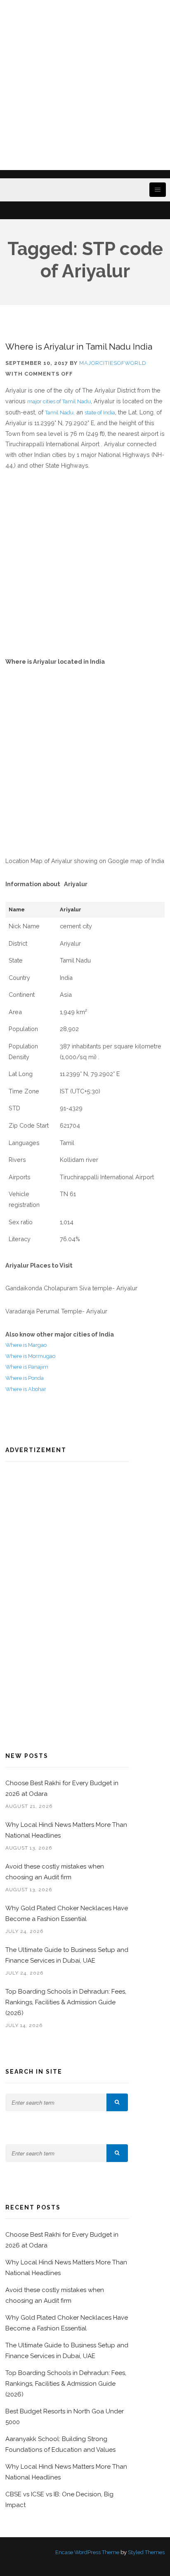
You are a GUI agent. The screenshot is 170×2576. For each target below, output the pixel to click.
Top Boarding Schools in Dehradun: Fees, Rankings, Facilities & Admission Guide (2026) (66, 2002)
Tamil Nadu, (60, 413)
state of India (100, 413)
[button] (117, 2102)
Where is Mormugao (30, 1356)
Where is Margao (26, 1345)
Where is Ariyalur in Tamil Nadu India (79, 347)
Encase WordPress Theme (87, 2552)
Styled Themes (146, 2552)
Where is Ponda (25, 1378)
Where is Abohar (26, 1389)
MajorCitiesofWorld (113, 363)
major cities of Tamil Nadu (59, 401)
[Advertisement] (85, 85)
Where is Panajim (27, 1367)
